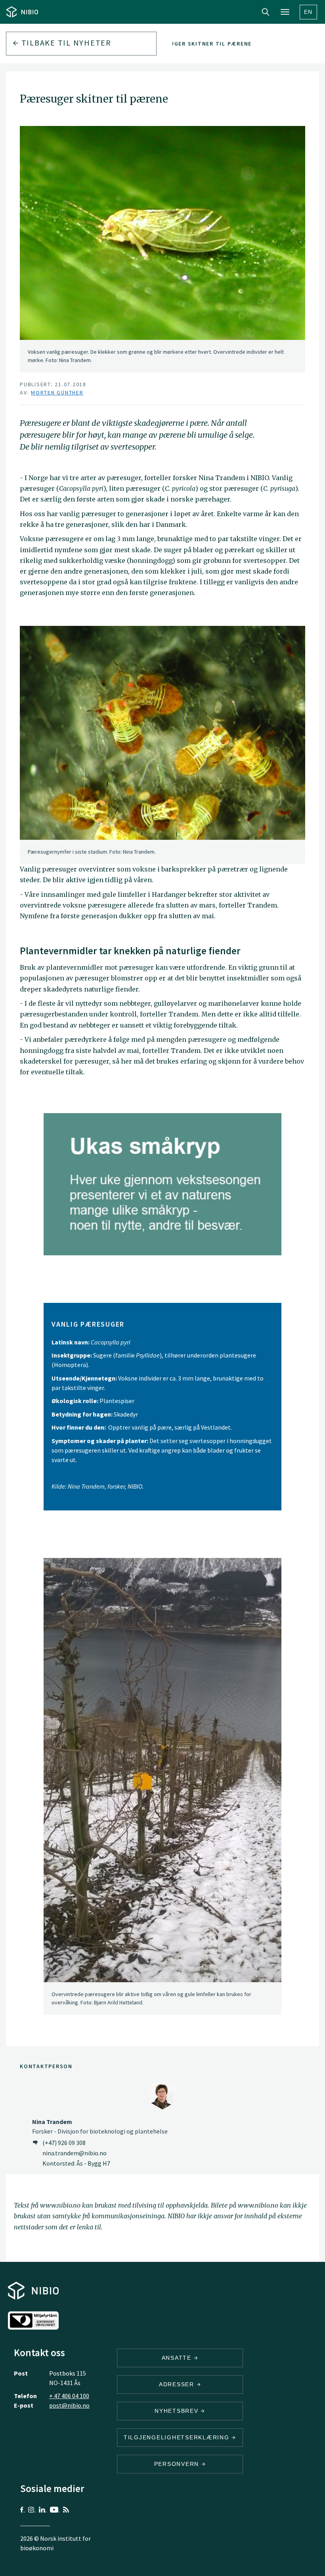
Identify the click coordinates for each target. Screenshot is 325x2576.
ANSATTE (178, 2358)
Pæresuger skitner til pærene (201, 44)
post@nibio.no (69, 2405)
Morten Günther (57, 393)
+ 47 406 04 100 (69, 2396)
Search (266, 12)
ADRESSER (178, 2384)
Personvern (178, 2464)
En (309, 12)
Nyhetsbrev (178, 2411)
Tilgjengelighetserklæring (178, 2437)
